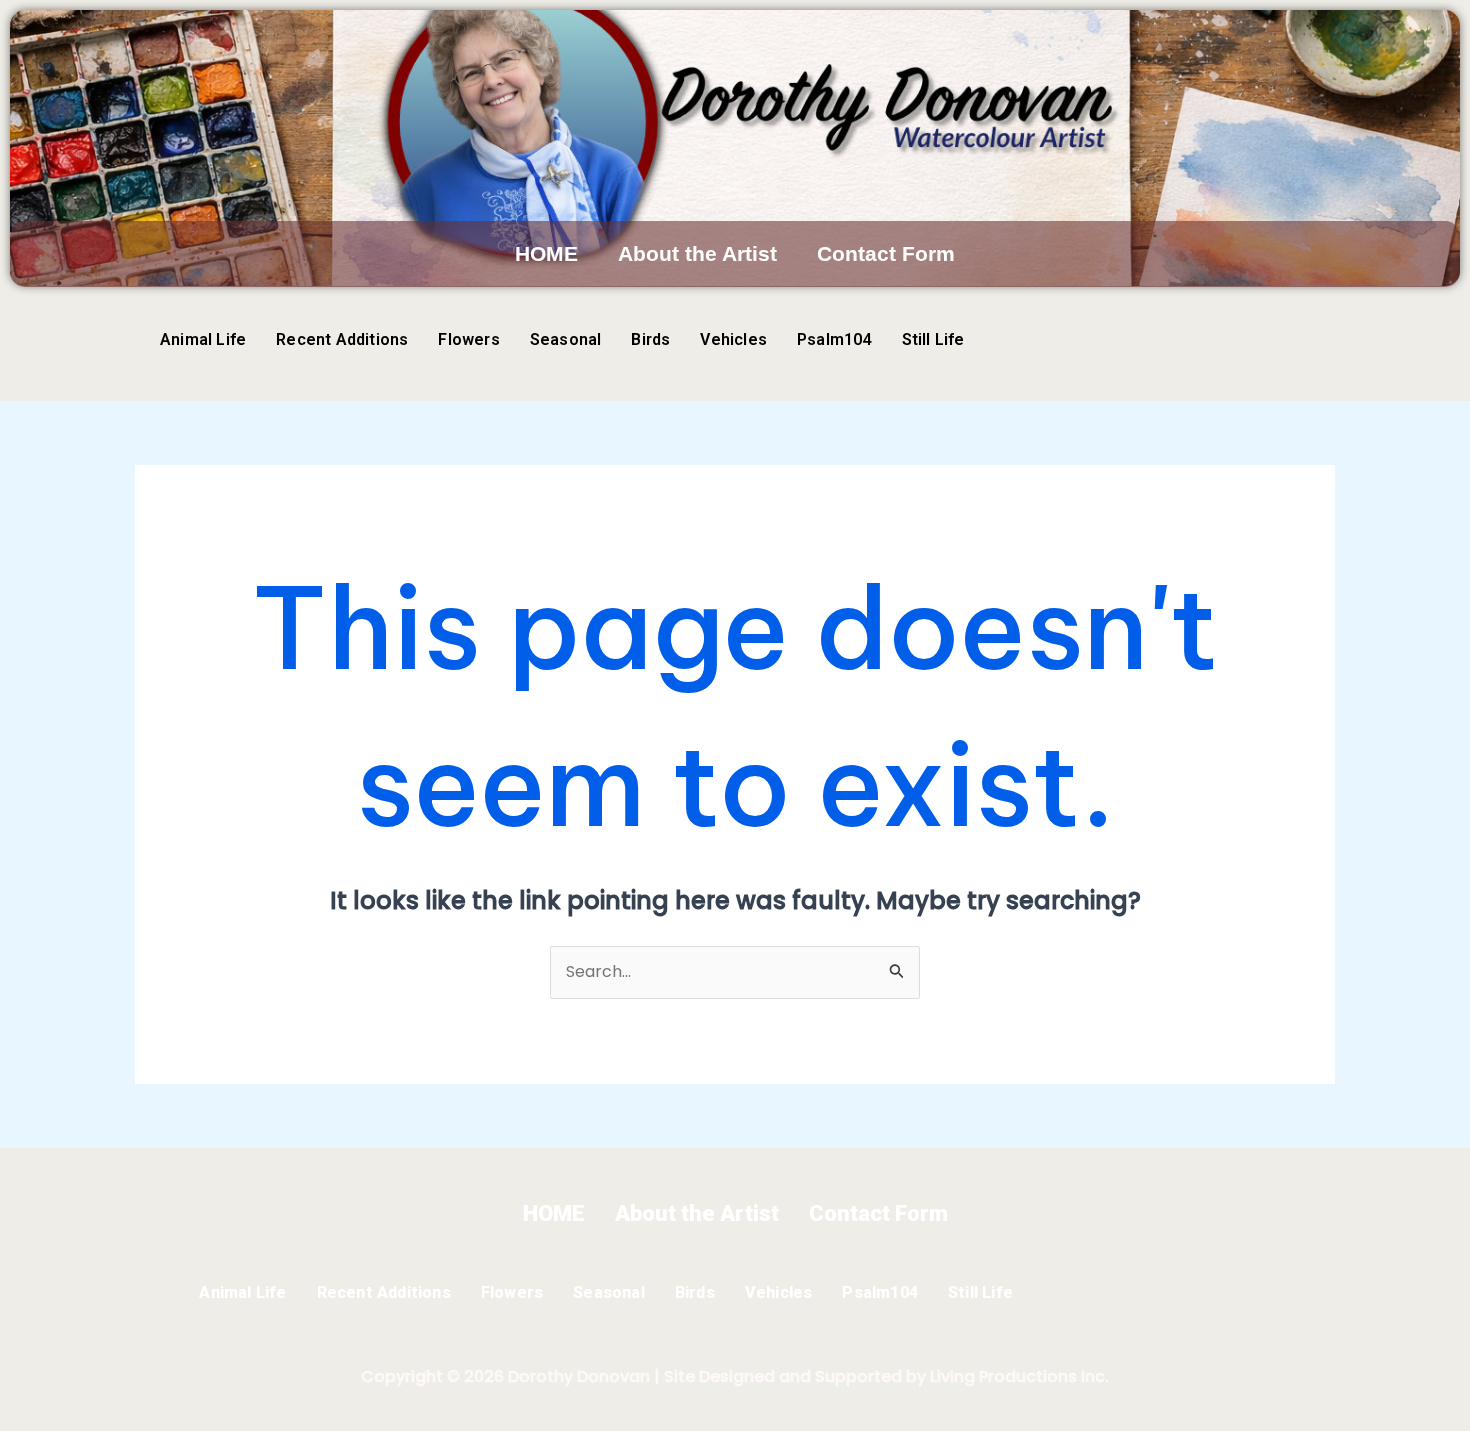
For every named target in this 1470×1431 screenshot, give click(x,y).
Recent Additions (342, 339)
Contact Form (886, 253)
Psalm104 (834, 339)
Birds (650, 339)
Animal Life (203, 339)
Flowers (468, 339)
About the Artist (697, 253)
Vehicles (733, 339)
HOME (546, 253)
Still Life (933, 339)
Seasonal (566, 339)
